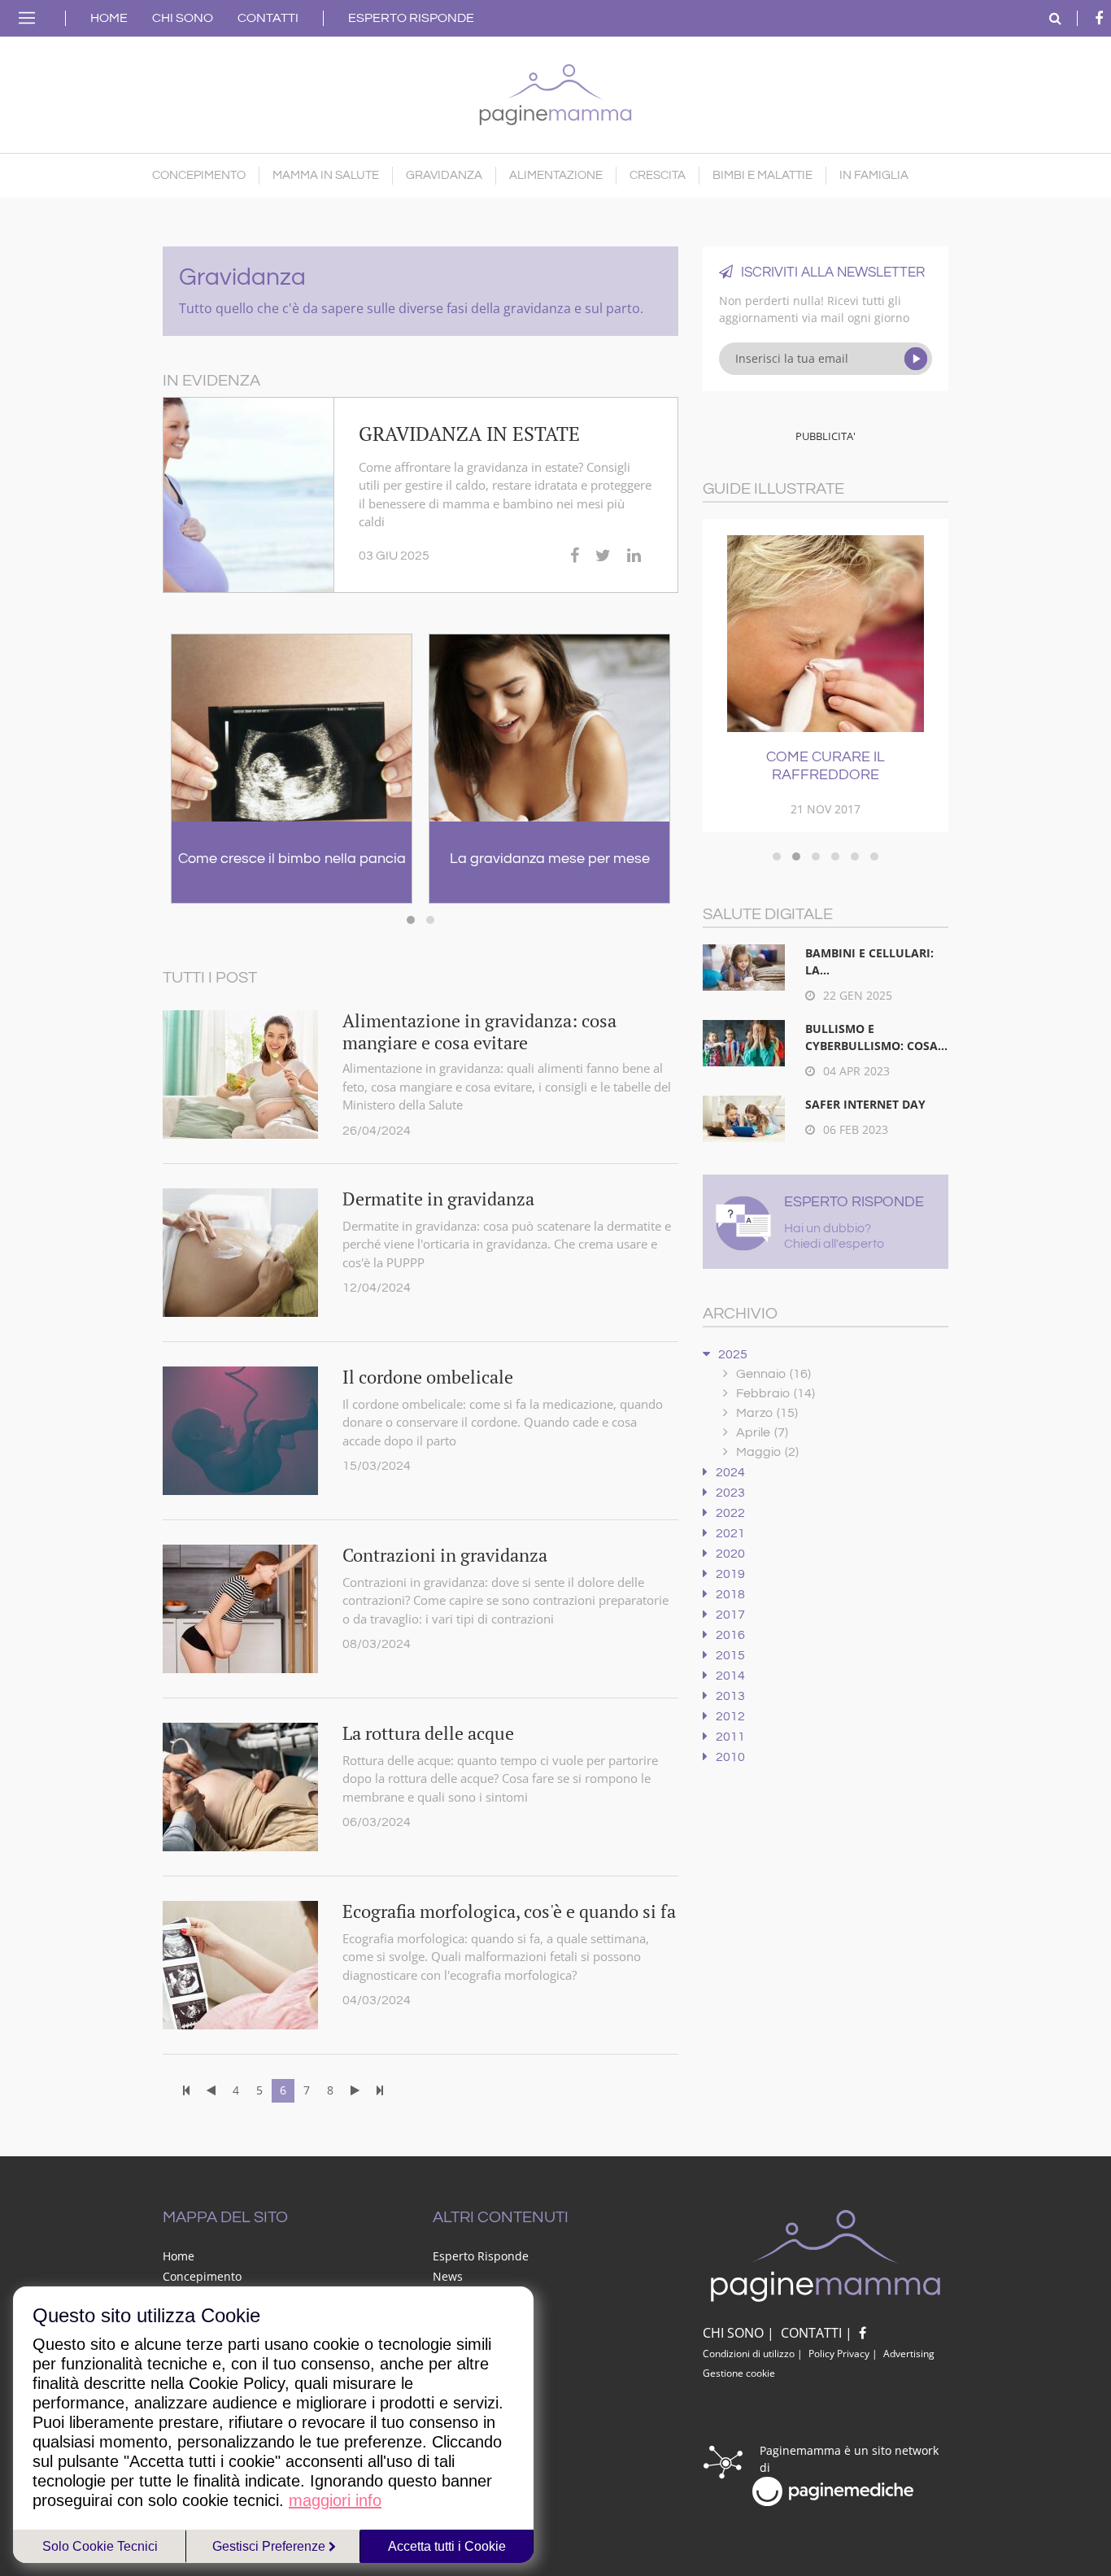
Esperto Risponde (411, 18)
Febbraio (776, 1393)
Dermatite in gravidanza (438, 1199)
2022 (730, 1513)
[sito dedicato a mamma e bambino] (555, 91)
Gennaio (773, 1374)
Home (109, 18)
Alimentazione (556, 175)
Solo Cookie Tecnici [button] (100, 2546)
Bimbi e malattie (762, 175)
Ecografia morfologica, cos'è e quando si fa (509, 1911)
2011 (730, 1737)
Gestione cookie (739, 2373)
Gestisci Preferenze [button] (270, 2546)
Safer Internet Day (865, 1104)
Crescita (658, 175)
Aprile (762, 1432)
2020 (730, 1554)
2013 (730, 1696)
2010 (730, 1757)
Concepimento (199, 175)
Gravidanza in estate (469, 434)
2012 (730, 1716)
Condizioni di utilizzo (749, 2354)
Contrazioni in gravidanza (445, 1555)
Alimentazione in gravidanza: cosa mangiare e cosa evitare (479, 1031)
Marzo (767, 1413)
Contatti (268, 18)
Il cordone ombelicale (428, 1377)
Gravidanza (444, 175)
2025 (733, 1354)
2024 (730, 1472)
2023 (730, 1493)
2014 (730, 1676)
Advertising (909, 2354)
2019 (730, 1574)
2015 (730, 1655)
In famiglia (874, 175)
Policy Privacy (839, 2354)
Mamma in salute (326, 175)
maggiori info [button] (335, 2500)
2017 (730, 1615)
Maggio (767, 1452)
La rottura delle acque (428, 1733)
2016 (730, 1635)
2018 (730, 1594)
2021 (730, 1533)
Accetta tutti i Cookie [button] (447, 2546)
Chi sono (183, 18)
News (448, 2276)
